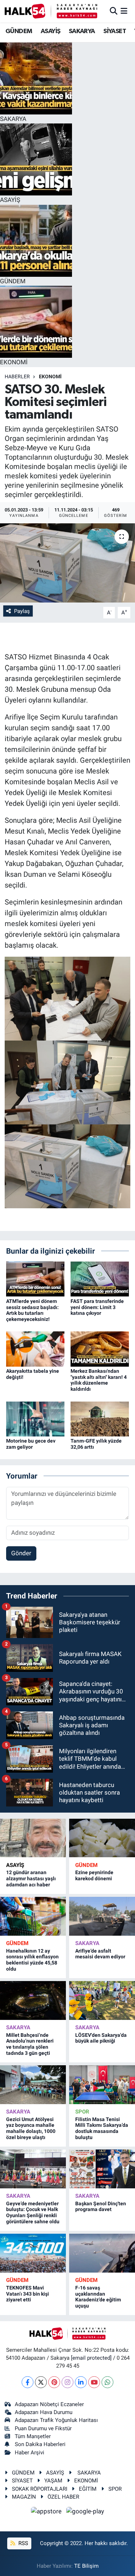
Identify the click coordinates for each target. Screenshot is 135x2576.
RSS (22, 2543)
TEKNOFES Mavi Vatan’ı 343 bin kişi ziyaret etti (28, 2294)
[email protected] (91, 2358)
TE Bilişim (86, 2566)
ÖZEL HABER (63, 2497)
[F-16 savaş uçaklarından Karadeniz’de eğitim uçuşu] (102, 2253)
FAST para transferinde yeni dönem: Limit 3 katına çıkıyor (97, 1307)
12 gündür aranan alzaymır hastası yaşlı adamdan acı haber (31, 1878)
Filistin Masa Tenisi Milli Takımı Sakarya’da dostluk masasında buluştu (102, 2128)
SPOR (82, 2112)
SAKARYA (82, 31)
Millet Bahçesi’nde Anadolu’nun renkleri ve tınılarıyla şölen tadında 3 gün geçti (30, 2044)
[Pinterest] (54, 2382)
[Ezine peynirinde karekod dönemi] (102, 1838)
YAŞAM (53, 2481)
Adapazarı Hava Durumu (44, 2412)
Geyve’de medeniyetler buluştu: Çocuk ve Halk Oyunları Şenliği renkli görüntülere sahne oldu (33, 2212)
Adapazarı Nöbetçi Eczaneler (49, 2404)
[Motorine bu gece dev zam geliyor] (35, 1418)
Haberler (17, 376)
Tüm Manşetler (33, 2436)
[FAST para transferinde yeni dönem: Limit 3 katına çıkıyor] (100, 1278)
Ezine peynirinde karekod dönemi (94, 1875)
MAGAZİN (24, 2497)
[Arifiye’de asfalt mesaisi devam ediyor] (102, 1916)
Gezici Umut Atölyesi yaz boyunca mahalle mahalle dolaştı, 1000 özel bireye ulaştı (31, 2128)
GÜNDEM (19, 31)
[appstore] (47, 2513)
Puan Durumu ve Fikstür (43, 2428)
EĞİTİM (88, 2489)
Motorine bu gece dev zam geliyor (31, 1444)
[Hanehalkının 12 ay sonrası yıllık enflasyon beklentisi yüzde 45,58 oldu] (33, 1916)
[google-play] (85, 2513)
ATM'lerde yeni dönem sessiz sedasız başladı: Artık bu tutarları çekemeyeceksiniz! (32, 1310)
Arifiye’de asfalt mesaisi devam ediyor (100, 1954)
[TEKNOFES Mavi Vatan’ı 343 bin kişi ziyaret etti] (33, 2253)
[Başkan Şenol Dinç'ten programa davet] (102, 2169)
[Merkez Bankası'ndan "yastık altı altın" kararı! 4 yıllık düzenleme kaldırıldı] (100, 1349)
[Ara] (114, 11)
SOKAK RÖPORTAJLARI (40, 2489)
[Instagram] (67, 2382)
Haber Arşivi (30, 2453)
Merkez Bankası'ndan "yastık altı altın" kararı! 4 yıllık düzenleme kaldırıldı (99, 1380)
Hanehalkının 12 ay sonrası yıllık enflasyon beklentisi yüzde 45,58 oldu (32, 1960)
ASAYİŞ (50, 31)
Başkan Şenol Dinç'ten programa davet (101, 2207)
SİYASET (115, 31)
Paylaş (22, 611)
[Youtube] (94, 2382)
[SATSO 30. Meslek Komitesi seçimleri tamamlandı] (67, 563)
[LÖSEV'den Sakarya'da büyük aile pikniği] (102, 2000)
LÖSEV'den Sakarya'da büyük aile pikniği (101, 2038)
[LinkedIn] (81, 2382)
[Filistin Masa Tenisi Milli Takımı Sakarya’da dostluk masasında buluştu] (102, 2085)
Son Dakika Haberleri (40, 2444)
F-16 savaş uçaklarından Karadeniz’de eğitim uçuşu (98, 2297)
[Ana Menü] (124, 11)
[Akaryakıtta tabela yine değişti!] (35, 1349)
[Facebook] (28, 2382)
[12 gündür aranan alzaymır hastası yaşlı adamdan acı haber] (33, 1838)
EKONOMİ (50, 376)
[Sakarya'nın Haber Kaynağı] (51, 11)
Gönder (21, 1553)
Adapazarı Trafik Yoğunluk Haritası (56, 2420)
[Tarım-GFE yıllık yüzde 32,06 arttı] (100, 1418)
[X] (41, 2382)
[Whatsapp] (107, 2382)
